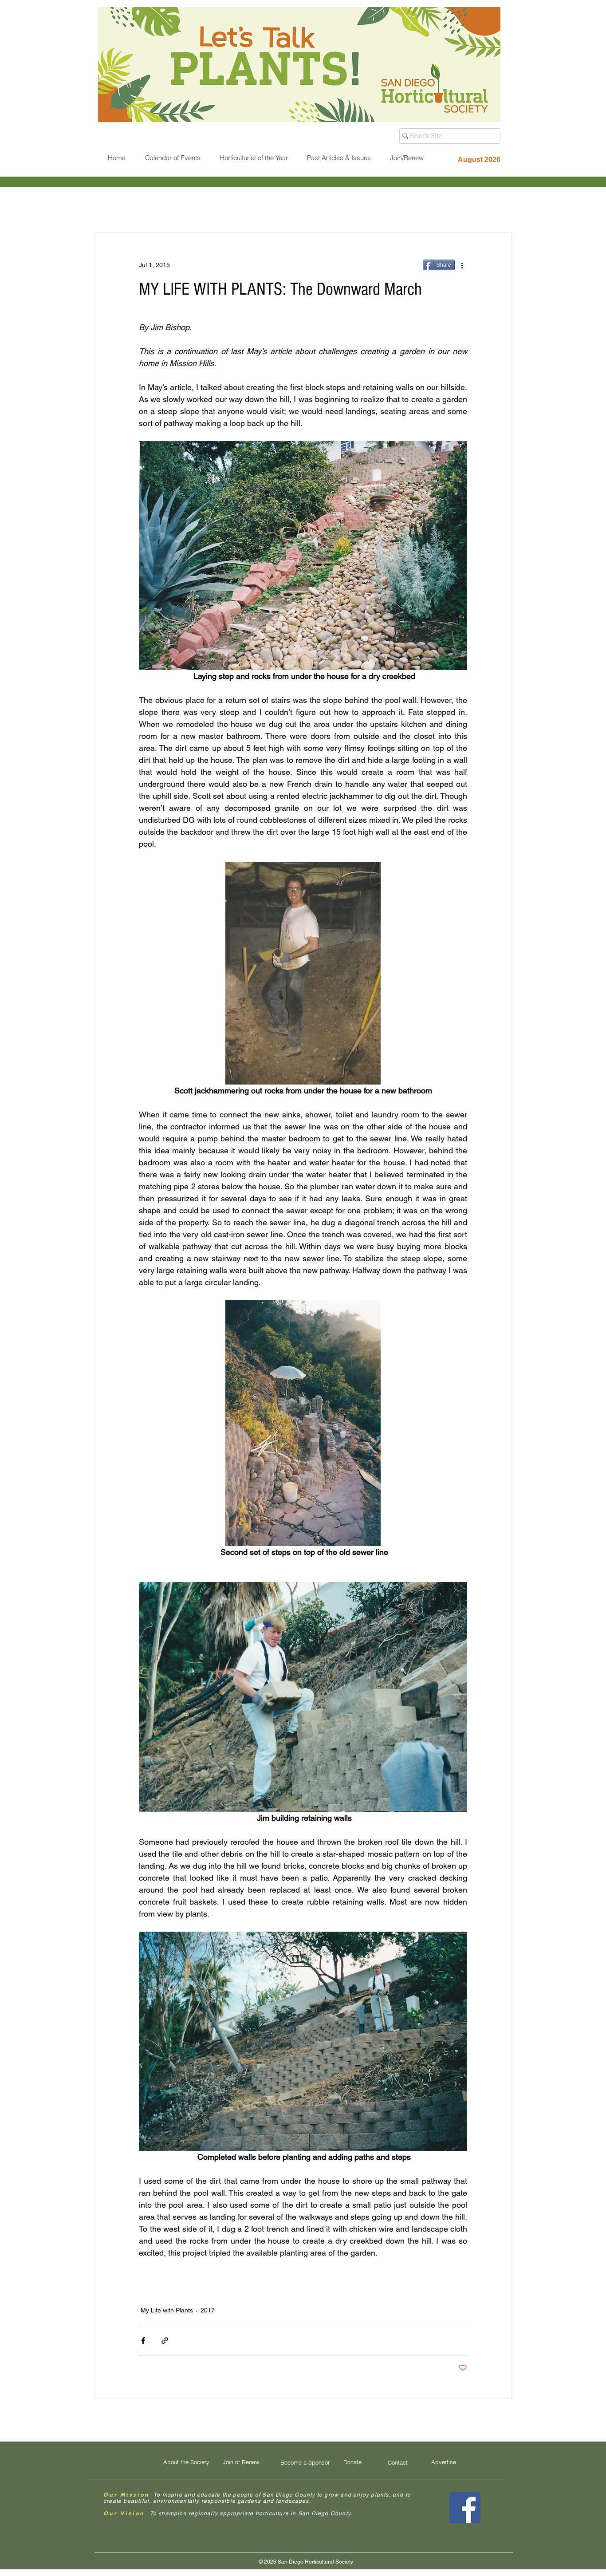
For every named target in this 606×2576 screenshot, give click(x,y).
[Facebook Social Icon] (465, 2508)
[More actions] (462, 265)
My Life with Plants (167, 2310)
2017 (208, 2310)
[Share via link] (165, 2341)
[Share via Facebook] (143, 2341)
